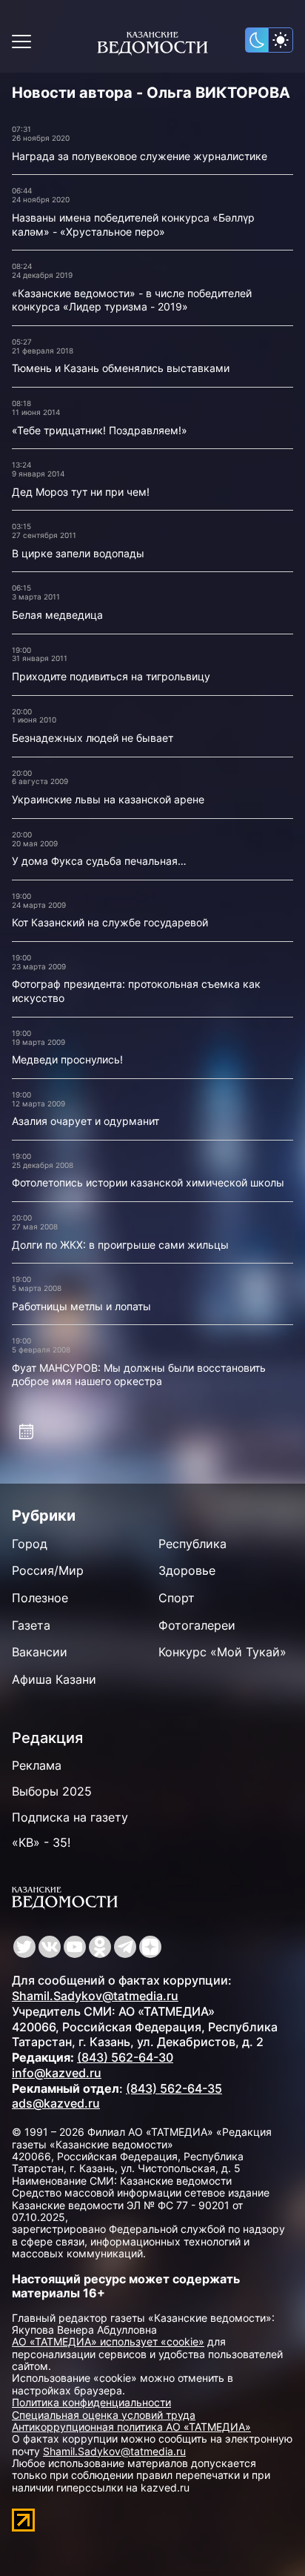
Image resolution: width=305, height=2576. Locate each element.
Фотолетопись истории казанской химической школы (148, 1182)
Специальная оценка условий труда (104, 2415)
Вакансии (40, 1652)
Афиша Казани (54, 1679)
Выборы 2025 (52, 1791)
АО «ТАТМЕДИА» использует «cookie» (108, 2341)
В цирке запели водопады (78, 553)
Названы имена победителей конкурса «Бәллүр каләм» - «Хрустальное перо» (133, 225)
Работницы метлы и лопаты (81, 1306)
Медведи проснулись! (67, 1059)
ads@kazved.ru (56, 2103)
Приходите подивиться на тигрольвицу (111, 676)
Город (30, 1544)
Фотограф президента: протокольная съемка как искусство (136, 991)
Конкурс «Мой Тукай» (222, 1652)
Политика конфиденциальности (91, 2402)
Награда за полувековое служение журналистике (140, 156)
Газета (31, 1625)
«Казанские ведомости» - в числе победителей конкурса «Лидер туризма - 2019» (132, 300)
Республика (192, 1544)
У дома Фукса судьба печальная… (99, 861)
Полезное (40, 1598)
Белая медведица (57, 615)
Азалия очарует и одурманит (86, 1121)
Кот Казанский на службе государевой (110, 922)
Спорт (177, 1598)
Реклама (37, 1765)
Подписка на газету (70, 1817)
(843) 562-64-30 (125, 2057)
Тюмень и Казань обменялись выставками (121, 368)
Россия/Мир (48, 1570)
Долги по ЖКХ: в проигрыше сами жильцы (120, 1245)
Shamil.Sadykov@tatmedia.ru (95, 1996)
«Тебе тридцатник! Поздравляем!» (100, 430)
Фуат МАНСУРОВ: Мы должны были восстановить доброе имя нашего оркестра (139, 1375)
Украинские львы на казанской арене (108, 799)
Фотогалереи (197, 1625)
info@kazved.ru (57, 2073)
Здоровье (187, 1570)
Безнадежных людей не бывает (93, 738)
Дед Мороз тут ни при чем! (81, 492)
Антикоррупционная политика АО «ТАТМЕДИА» (131, 2427)
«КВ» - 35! (41, 1842)
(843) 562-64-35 (174, 2088)
